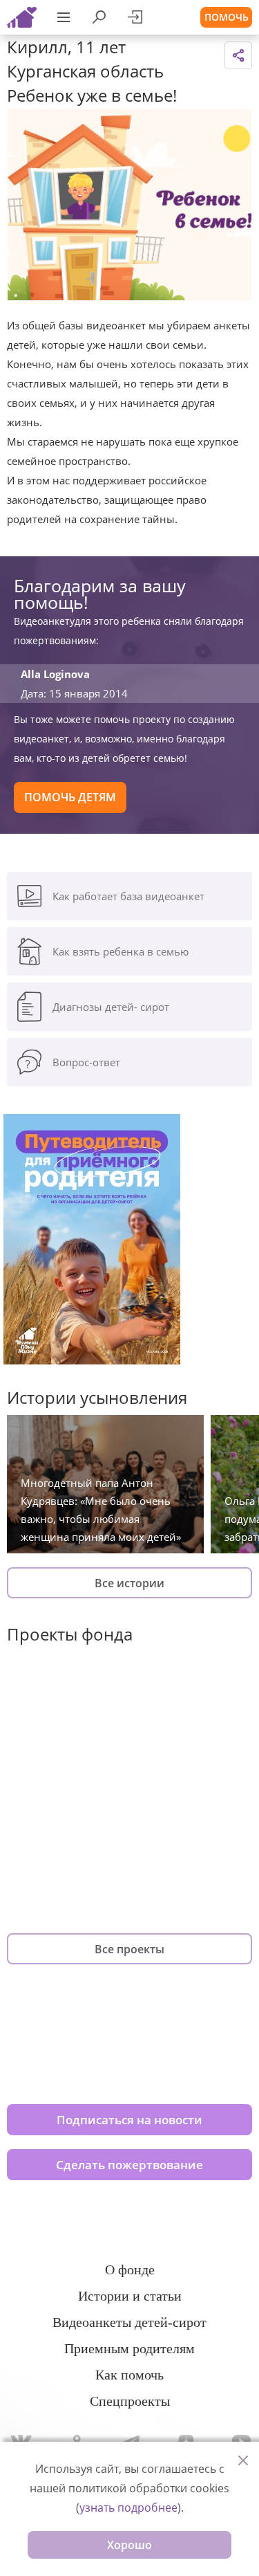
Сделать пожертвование (129, 2165)
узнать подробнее (128, 2508)
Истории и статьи (130, 2296)
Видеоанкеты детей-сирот (129, 2322)
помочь (227, 17)
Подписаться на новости (129, 2120)
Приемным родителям (129, 2348)
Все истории (129, 1583)
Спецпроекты (130, 2401)
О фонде (130, 2269)
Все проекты (129, 1949)
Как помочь (129, 2375)
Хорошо (129, 2545)
